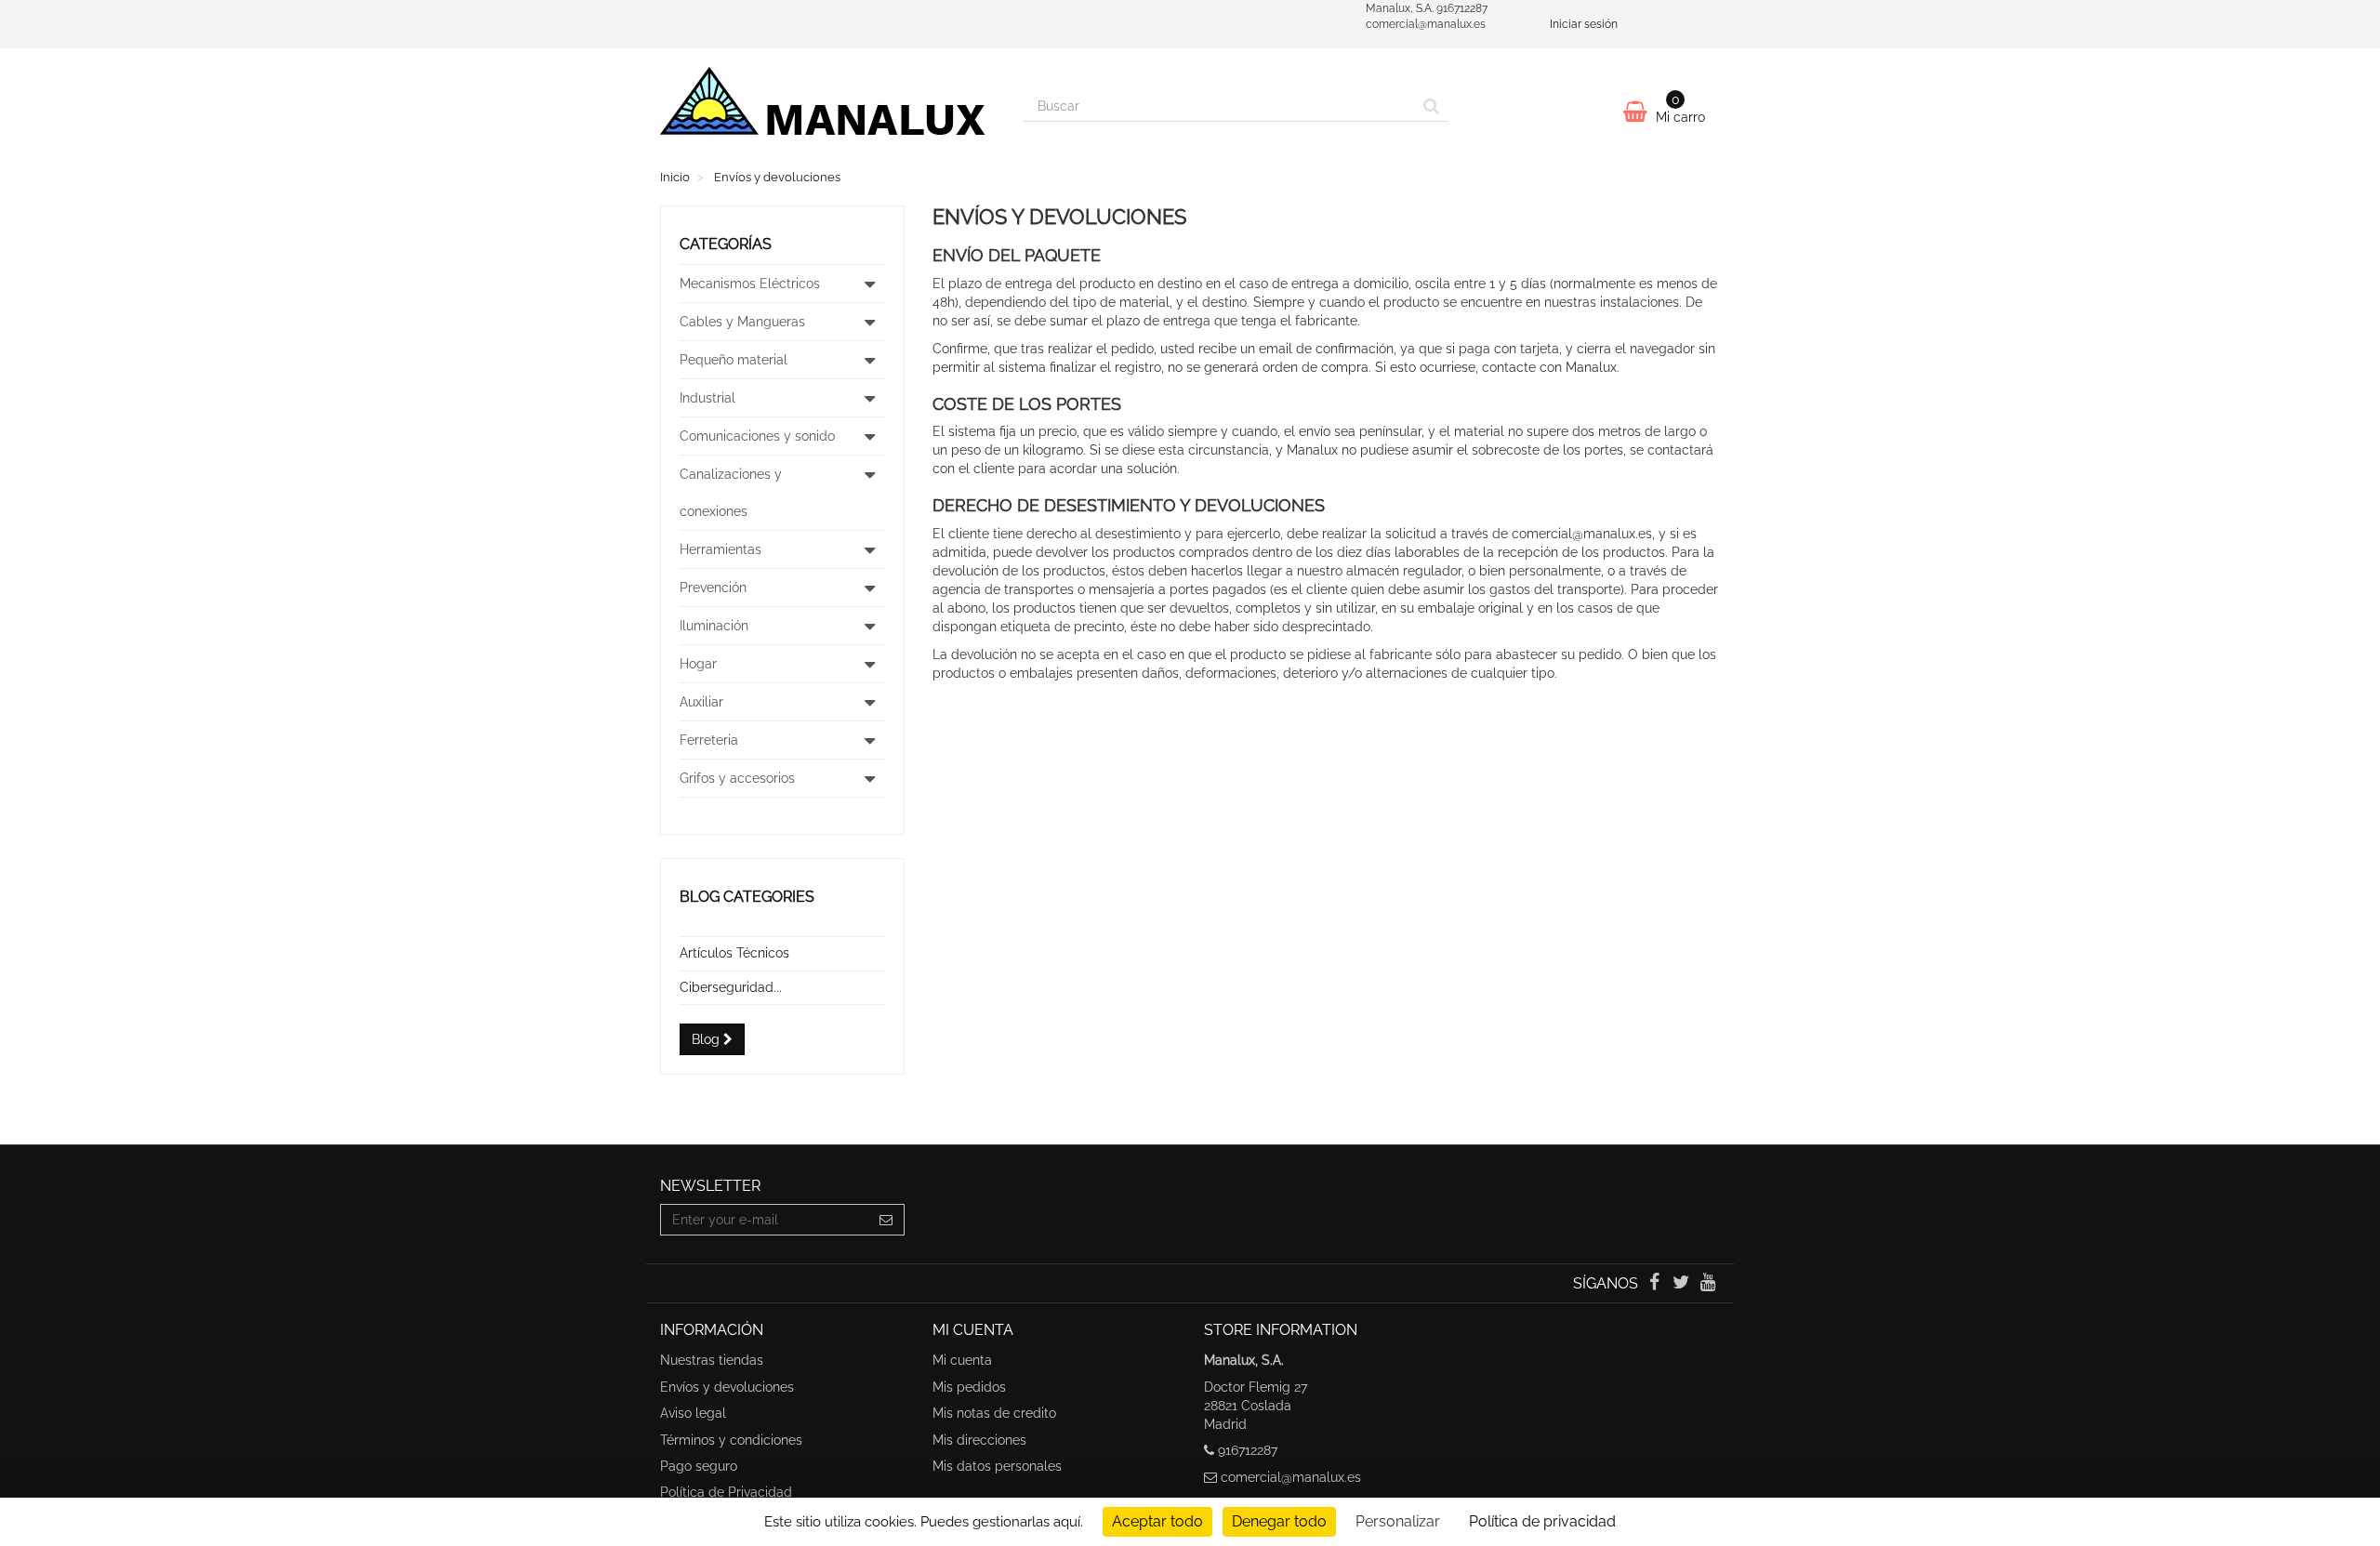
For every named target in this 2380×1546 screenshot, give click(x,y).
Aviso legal (693, 1413)
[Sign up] (886, 1220)
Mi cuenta (962, 1360)
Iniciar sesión (1584, 24)
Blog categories (747, 897)
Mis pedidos (969, 1387)
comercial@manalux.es (1291, 1477)
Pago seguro (699, 1466)
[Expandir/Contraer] (870, 284)
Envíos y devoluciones (727, 1387)
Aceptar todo (1157, 1521)
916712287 (1248, 1450)
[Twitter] (1683, 1284)
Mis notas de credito (994, 1413)
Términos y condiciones (731, 1440)
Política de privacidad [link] (1542, 1521)
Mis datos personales (997, 1466)
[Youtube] (1708, 1284)
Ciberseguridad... (731, 987)
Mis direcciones (979, 1440)
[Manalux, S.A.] (827, 109)
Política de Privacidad (726, 1492)
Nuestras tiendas (712, 1360)
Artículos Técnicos (734, 953)
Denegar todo (1279, 1521)
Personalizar (1398, 1521)
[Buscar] (1431, 106)
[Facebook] (1655, 1284)
